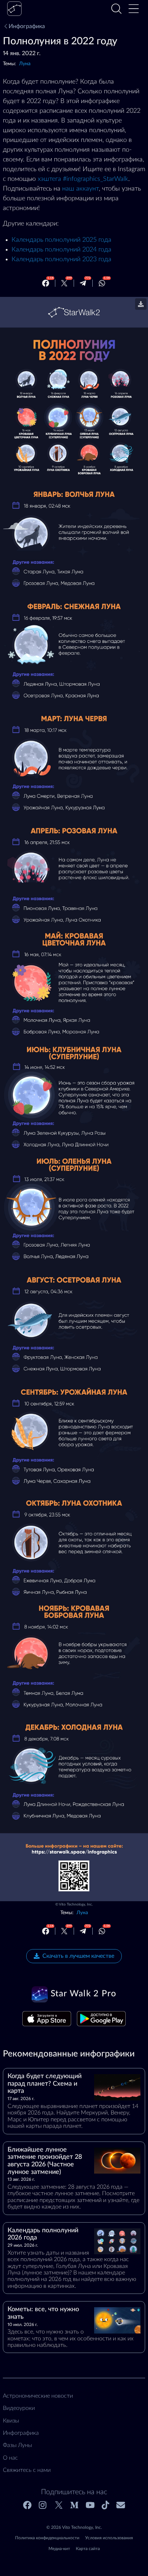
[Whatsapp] (102, 283)
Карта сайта (88, 2549)
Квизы (11, 2421)
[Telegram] (83, 283)
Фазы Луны (17, 2445)
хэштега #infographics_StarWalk (83, 179)
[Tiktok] (105, 2505)
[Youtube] (90, 2505)
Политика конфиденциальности (47, 2538)
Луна (25, 64)
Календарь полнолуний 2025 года (61, 240)
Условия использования (109, 2538)
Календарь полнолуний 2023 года (61, 259)
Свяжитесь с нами (27, 2470)
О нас (10, 2458)
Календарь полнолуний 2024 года (61, 250)
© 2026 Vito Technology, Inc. (74, 2527)
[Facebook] (46, 283)
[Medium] (74, 2505)
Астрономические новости (38, 2396)
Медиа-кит (59, 2549)
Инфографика (27, 26)
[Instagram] (43, 2505)
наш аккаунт (80, 189)
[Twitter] (64, 283)
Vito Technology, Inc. (76, 1904)
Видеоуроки (19, 2408)
